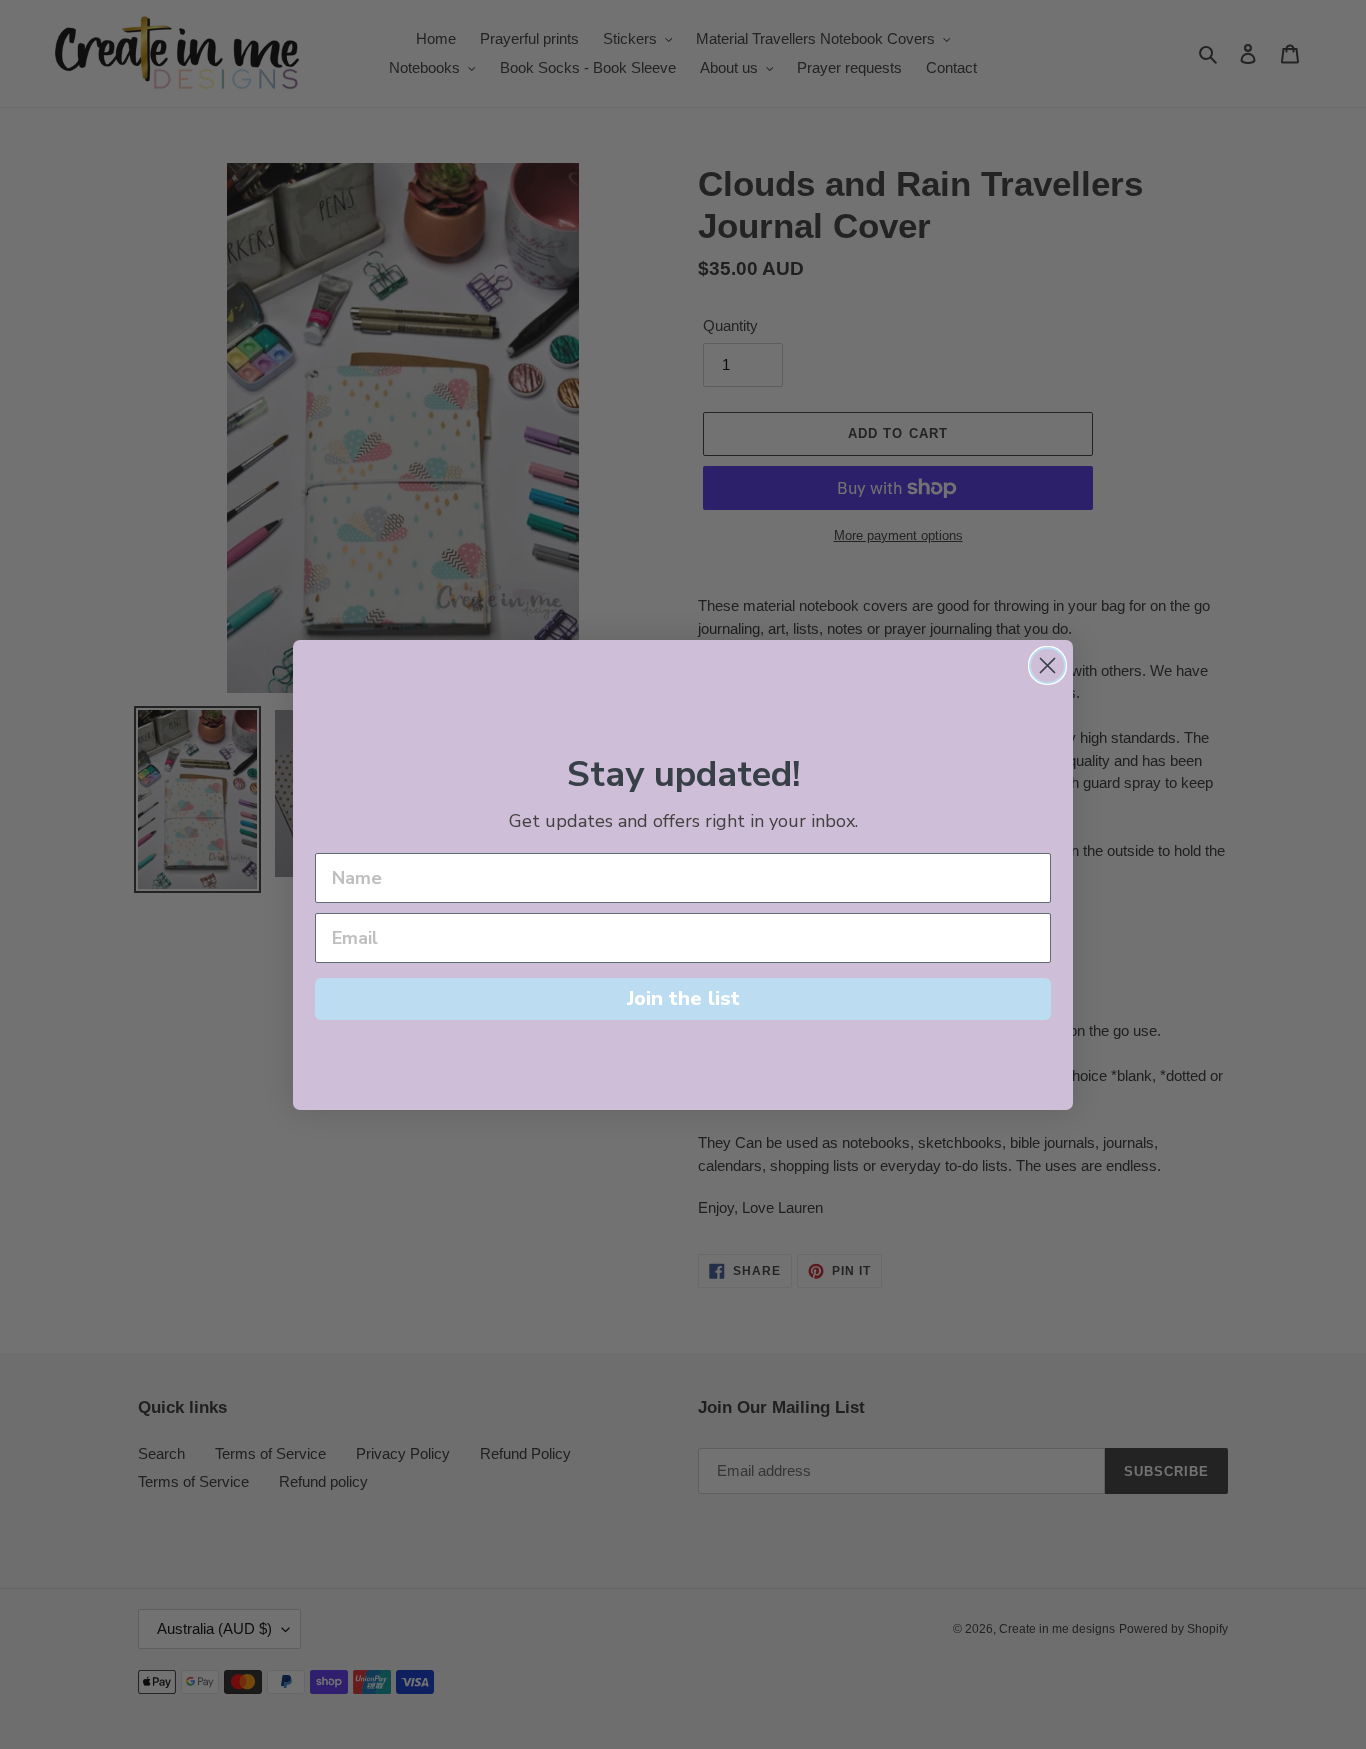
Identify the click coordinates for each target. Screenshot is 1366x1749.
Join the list (683, 998)
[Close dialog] (1047, 665)
